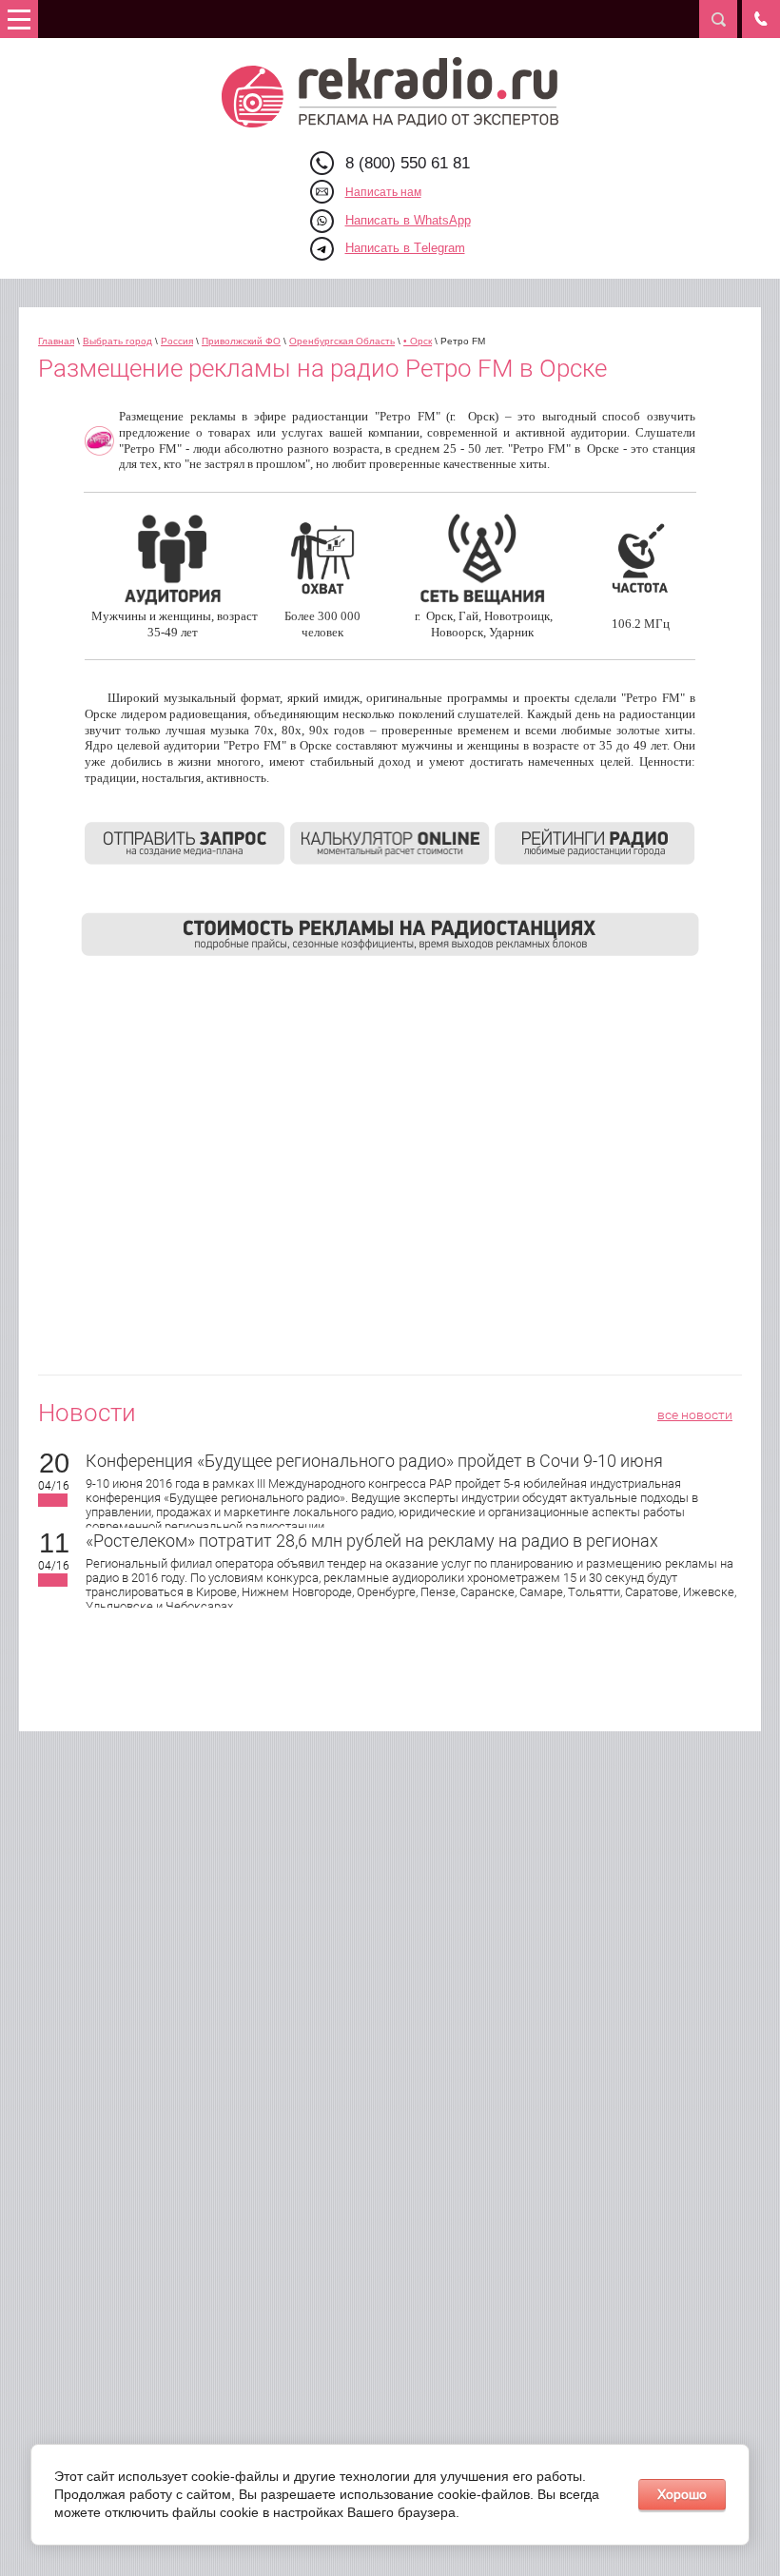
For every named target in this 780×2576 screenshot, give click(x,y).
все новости (695, 1415)
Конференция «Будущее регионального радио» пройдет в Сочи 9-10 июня (374, 1461)
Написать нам (383, 192)
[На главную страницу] (390, 92)
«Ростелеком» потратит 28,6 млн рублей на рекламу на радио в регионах (372, 1541)
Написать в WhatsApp (408, 220)
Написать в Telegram (405, 248)
